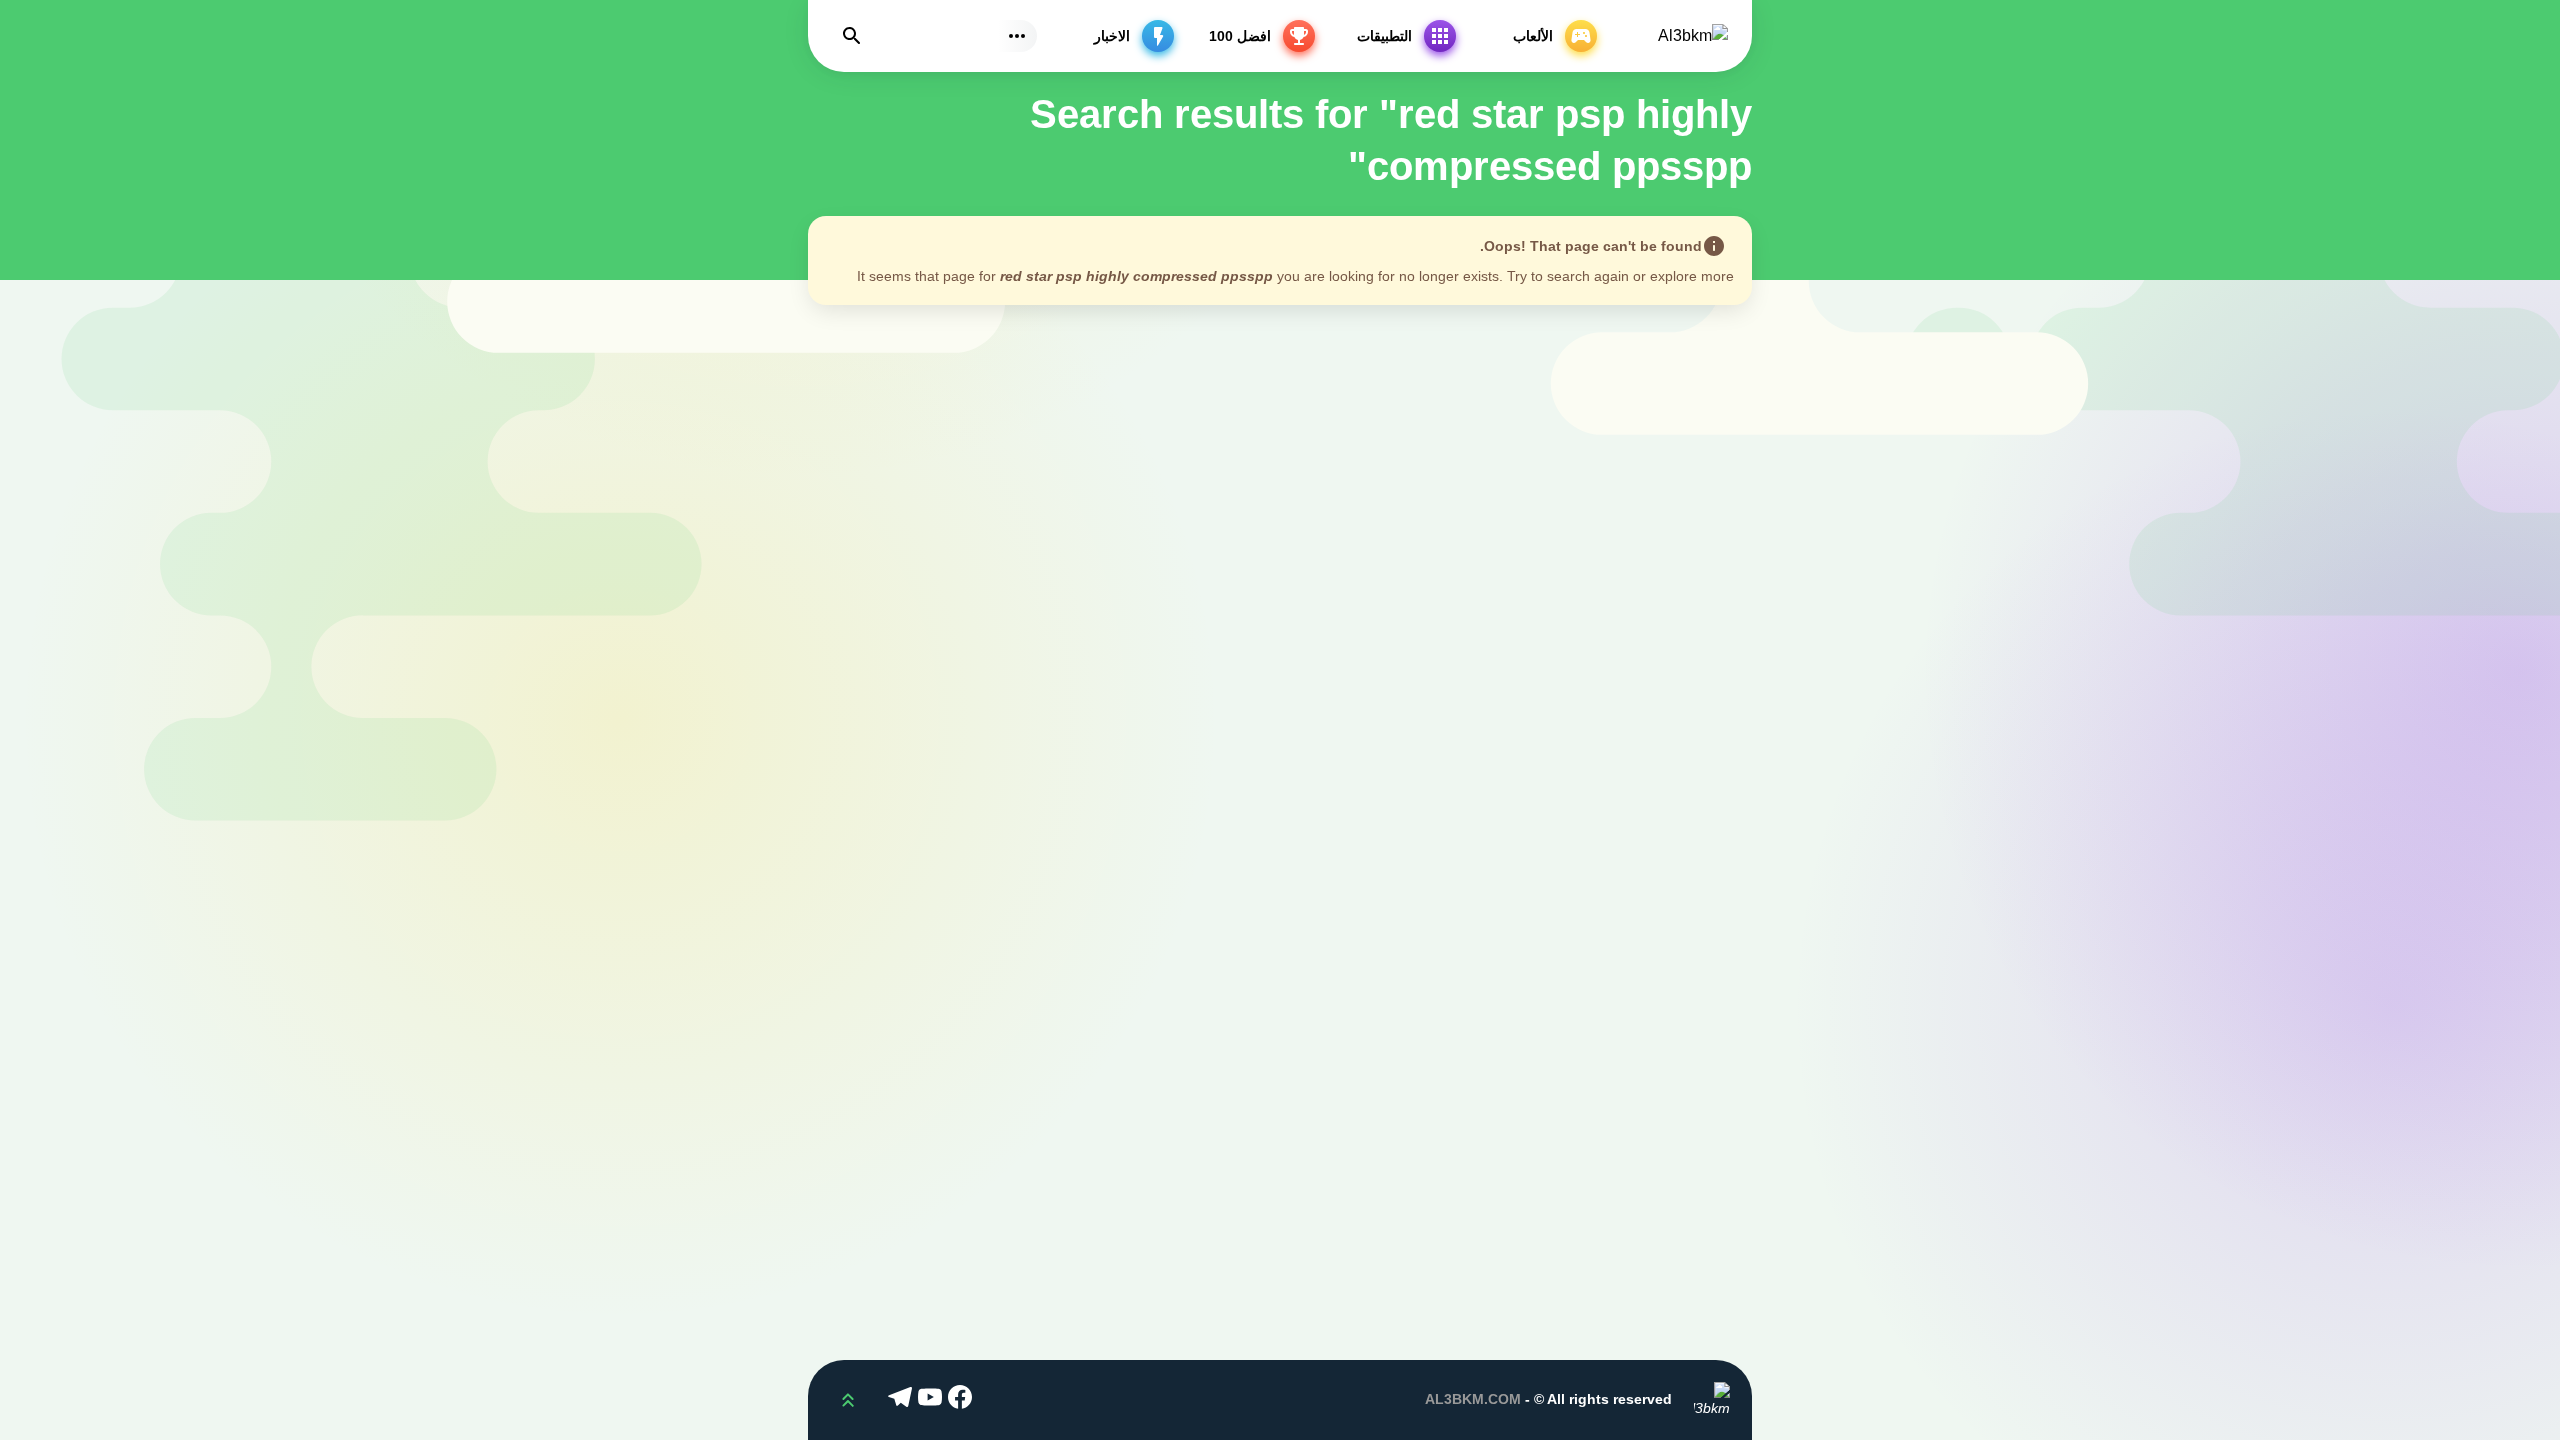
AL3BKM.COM (1473, 1399)
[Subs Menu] (1017, 36)
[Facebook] (963, 1400)
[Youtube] (933, 1400)
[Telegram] (903, 1400)
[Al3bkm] (1693, 36)
